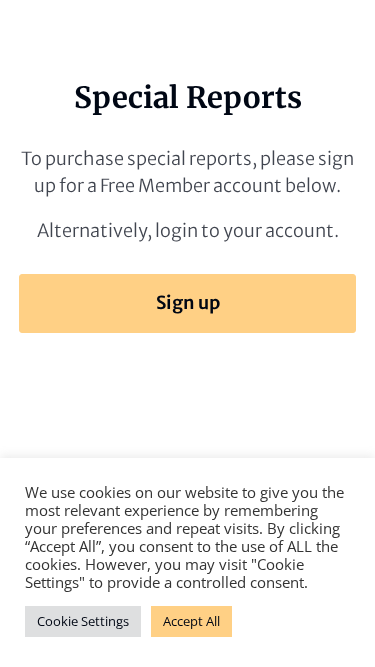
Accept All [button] (191, 621)
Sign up (188, 302)
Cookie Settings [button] (83, 621)
